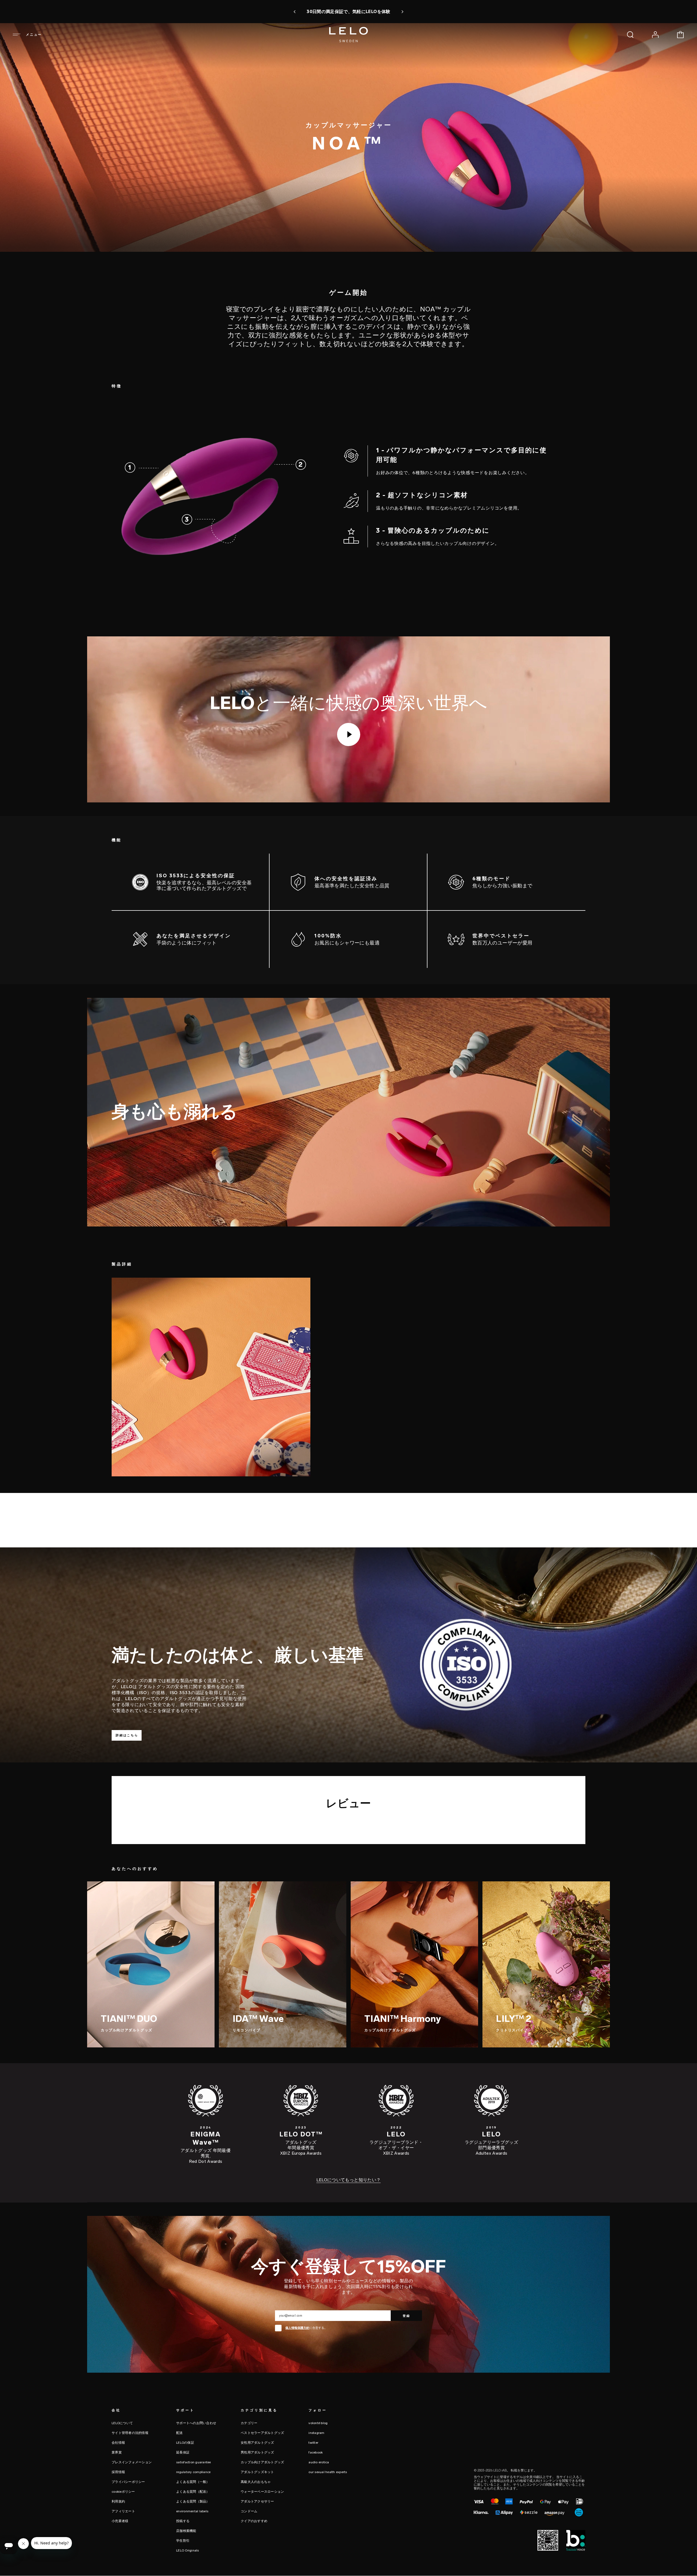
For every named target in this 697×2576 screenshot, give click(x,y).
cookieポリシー (123, 2492)
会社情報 (118, 2443)
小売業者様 (120, 2521)
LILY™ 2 (514, 2018)
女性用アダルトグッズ (257, 2443)
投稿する (183, 2521)
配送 (180, 2433)
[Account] (655, 35)
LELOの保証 (185, 2443)
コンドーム (249, 2511)
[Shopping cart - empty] (680, 35)
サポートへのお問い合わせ (196, 2423)
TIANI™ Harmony (403, 2018)
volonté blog (318, 2423)
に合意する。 (306, 2328)
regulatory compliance (193, 2472)
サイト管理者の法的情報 (130, 2433)
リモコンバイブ (246, 2030)
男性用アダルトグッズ (257, 2452)
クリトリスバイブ (512, 2030)
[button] (295, 12)
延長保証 (183, 2452)
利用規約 (118, 2501)
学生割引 (183, 2541)
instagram (316, 2433)
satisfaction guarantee (194, 2462)
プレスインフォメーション (132, 2462)
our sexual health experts (328, 2472)
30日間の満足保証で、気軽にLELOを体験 (348, 12)
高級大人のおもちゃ (256, 2482)
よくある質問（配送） (193, 2492)
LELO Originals (188, 2550)
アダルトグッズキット (257, 2472)
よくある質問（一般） (193, 2482)
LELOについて (122, 2423)
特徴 (130, 263)
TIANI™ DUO (129, 2018)
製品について (110, 263)
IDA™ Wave (258, 2018)
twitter (313, 2443)
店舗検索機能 (186, 2531)
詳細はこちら (127, 1735)
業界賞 (117, 2452)
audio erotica (319, 2462)
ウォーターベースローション (262, 2492)
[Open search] (630, 35)
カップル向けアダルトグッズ (127, 2030)
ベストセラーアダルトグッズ (262, 2433)
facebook (316, 2452)
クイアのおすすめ (254, 2521)
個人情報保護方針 (297, 2328)
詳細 (151, 2044)
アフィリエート (123, 2511)
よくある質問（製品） (193, 2501)
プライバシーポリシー (128, 2482)
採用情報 (118, 2472)
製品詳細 (146, 263)
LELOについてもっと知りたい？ (349, 2180)
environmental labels (192, 2511)
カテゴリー (249, 2423)
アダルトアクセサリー (257, 2501)
